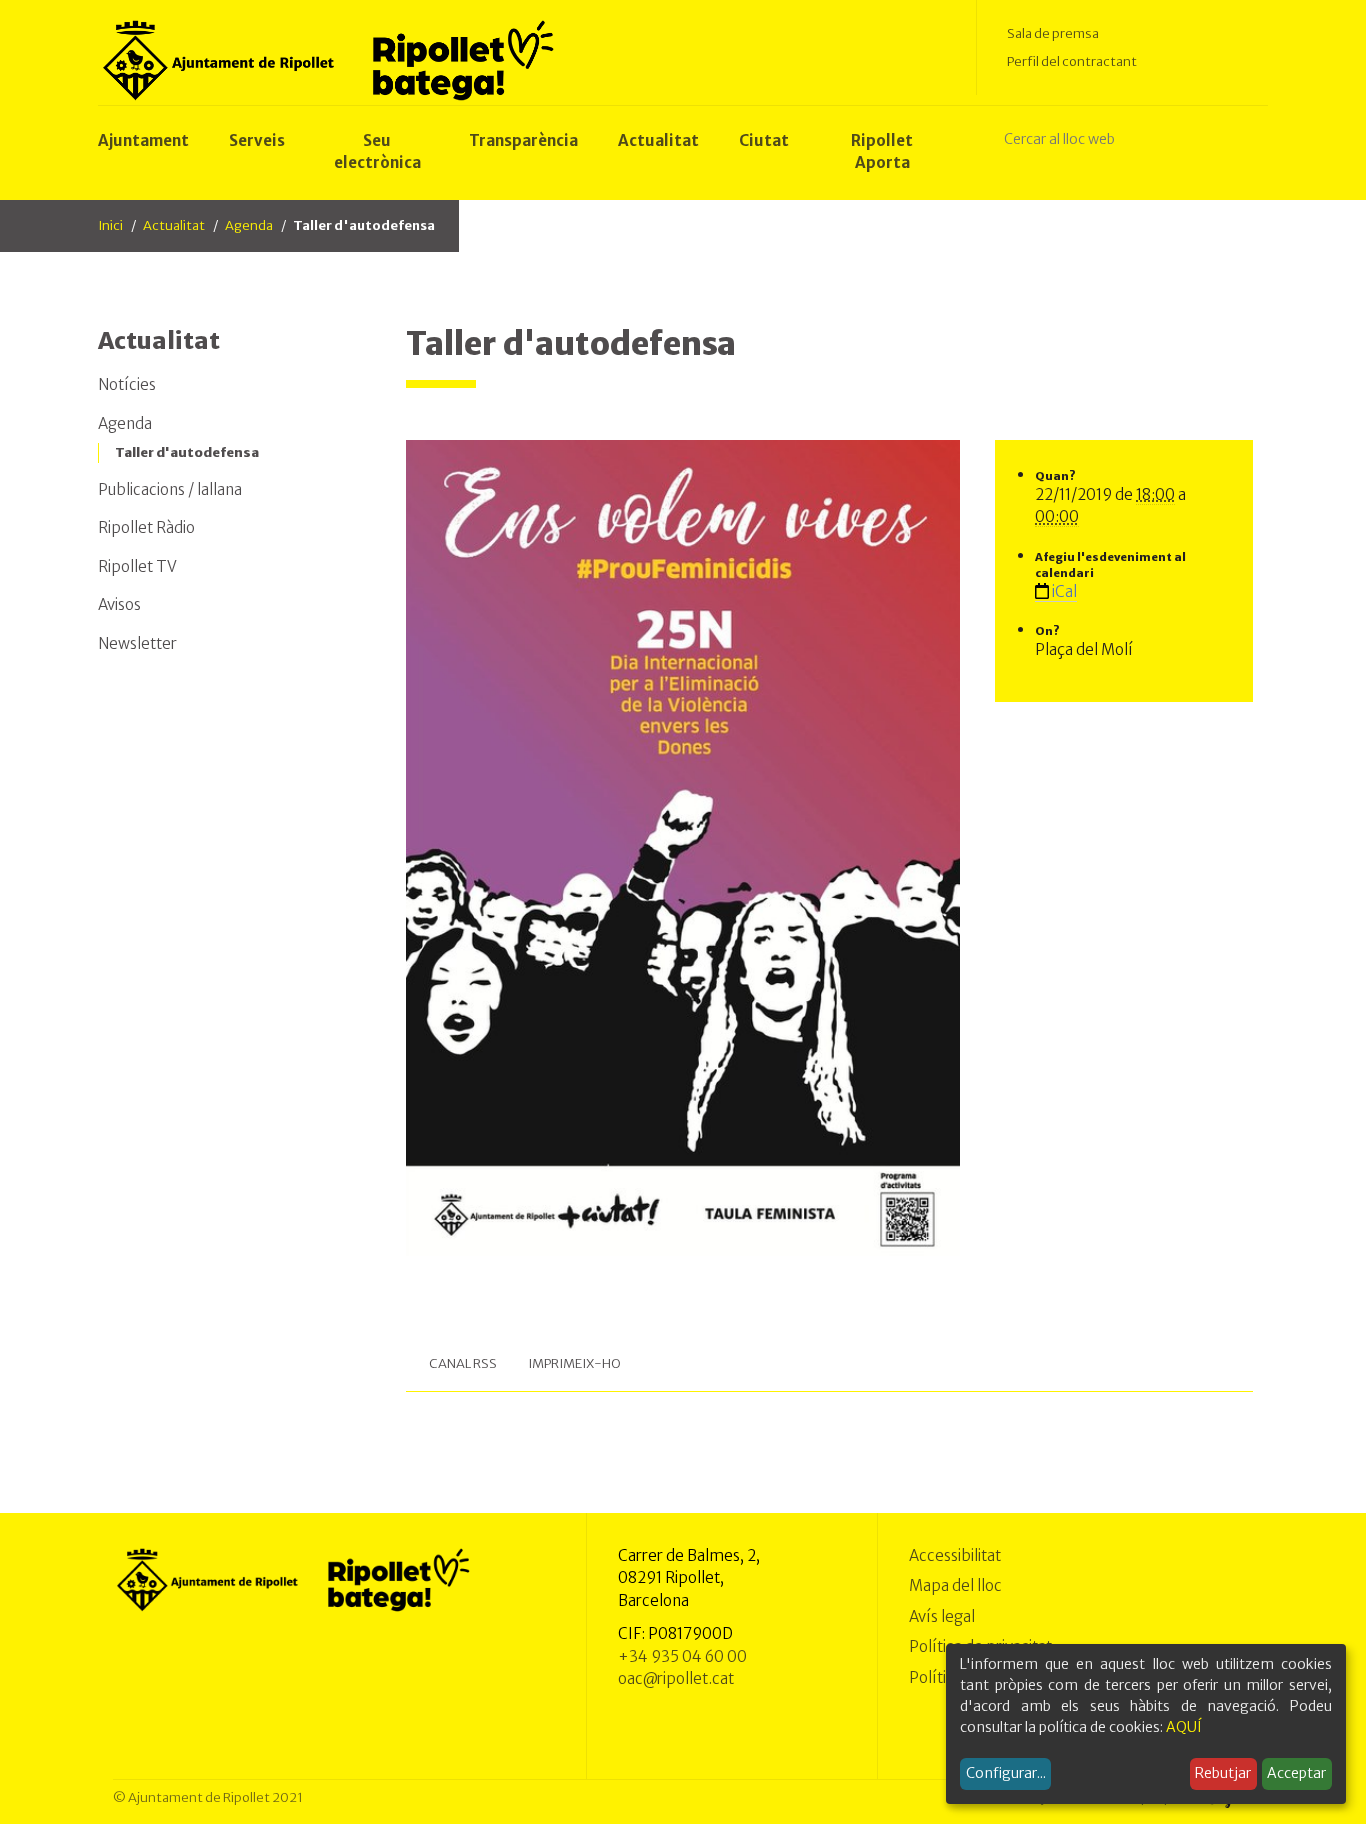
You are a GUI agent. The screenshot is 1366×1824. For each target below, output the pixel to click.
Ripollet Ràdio (146, 527)
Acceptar (1296, 1773)
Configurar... (1006, 1773)
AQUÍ (1184, 1727)
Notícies (127, 384)
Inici (110, 225)
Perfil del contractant (1072, 61)
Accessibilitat (955, 1555)
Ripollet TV (137, 566)
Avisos (119, 604)
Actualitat (174, 225)
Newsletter (137, 643)
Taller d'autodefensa (187, 452)
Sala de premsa (1053, 33)
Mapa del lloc (955, 1585)
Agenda (249, 225)
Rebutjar (1223, 1773)
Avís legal (942, 1616)
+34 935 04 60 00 (682, 1656)
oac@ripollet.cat (676, 1678)
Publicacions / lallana (170, 489)
